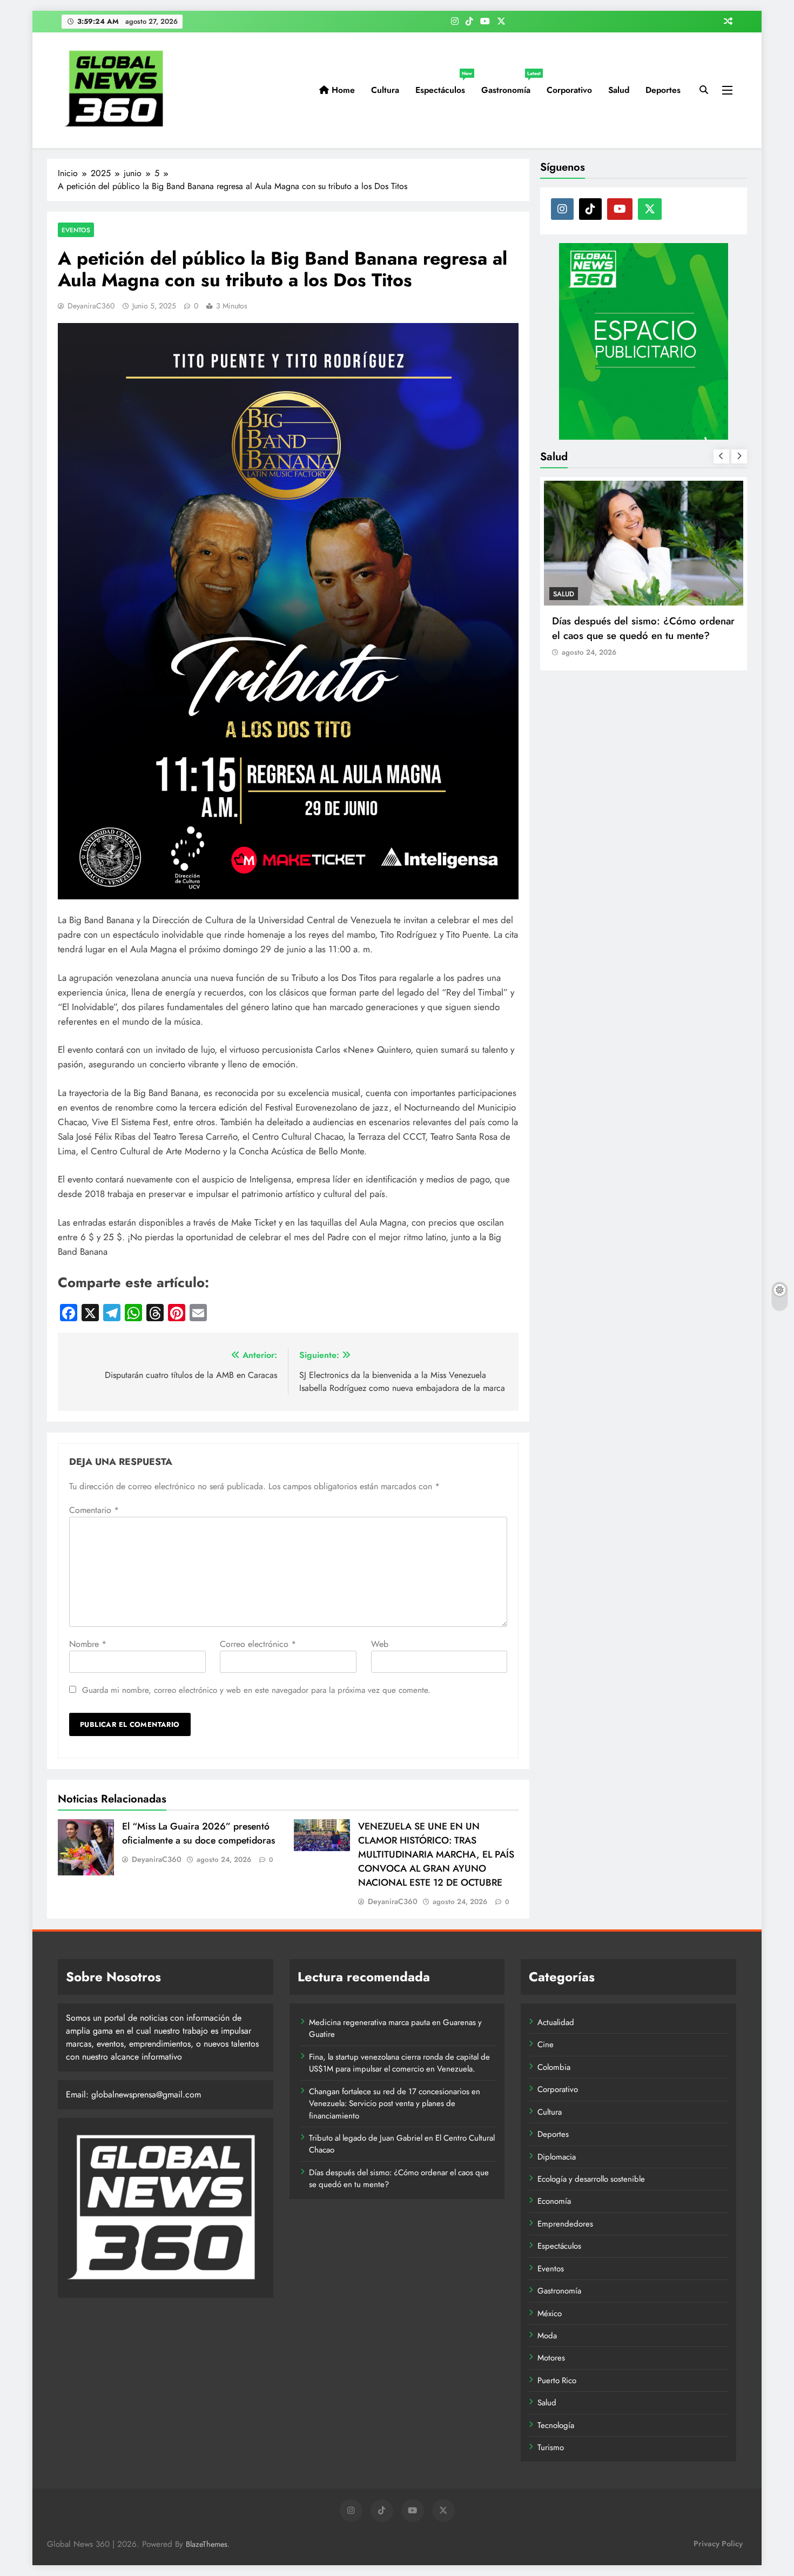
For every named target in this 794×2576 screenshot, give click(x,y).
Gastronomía (510, 86)
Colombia (554, 2067)
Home (342, 90)
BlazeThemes (207, 2544)
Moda (547, 2336)
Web (380, 1644)
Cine (546, 2044)
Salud (619, 90)
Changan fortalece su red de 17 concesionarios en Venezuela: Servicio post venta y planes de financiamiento (395, 2104)
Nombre (88, 1644)
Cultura (385, 90)
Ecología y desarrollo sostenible (591, 2179)
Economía (554, 2201)
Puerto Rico (557, 2380)
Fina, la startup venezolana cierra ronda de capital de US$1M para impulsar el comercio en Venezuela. (399, 2063)
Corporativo (569, 90)
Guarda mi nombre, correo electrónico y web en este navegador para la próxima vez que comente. (256, 1690)
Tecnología (556, 2425)
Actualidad (556, 2022)
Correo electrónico (258, 1644)
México (550, 2313)
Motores (551, 2358)
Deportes (663, 90)
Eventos (76, 230)
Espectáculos (444, 86)
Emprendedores (565, 2224)
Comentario (94, 1510)
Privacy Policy (718, 2544)
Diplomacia (557, 2157)
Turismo (551, 2447)
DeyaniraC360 (91, 306)
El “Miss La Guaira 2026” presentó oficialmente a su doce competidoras (198, 1833)
